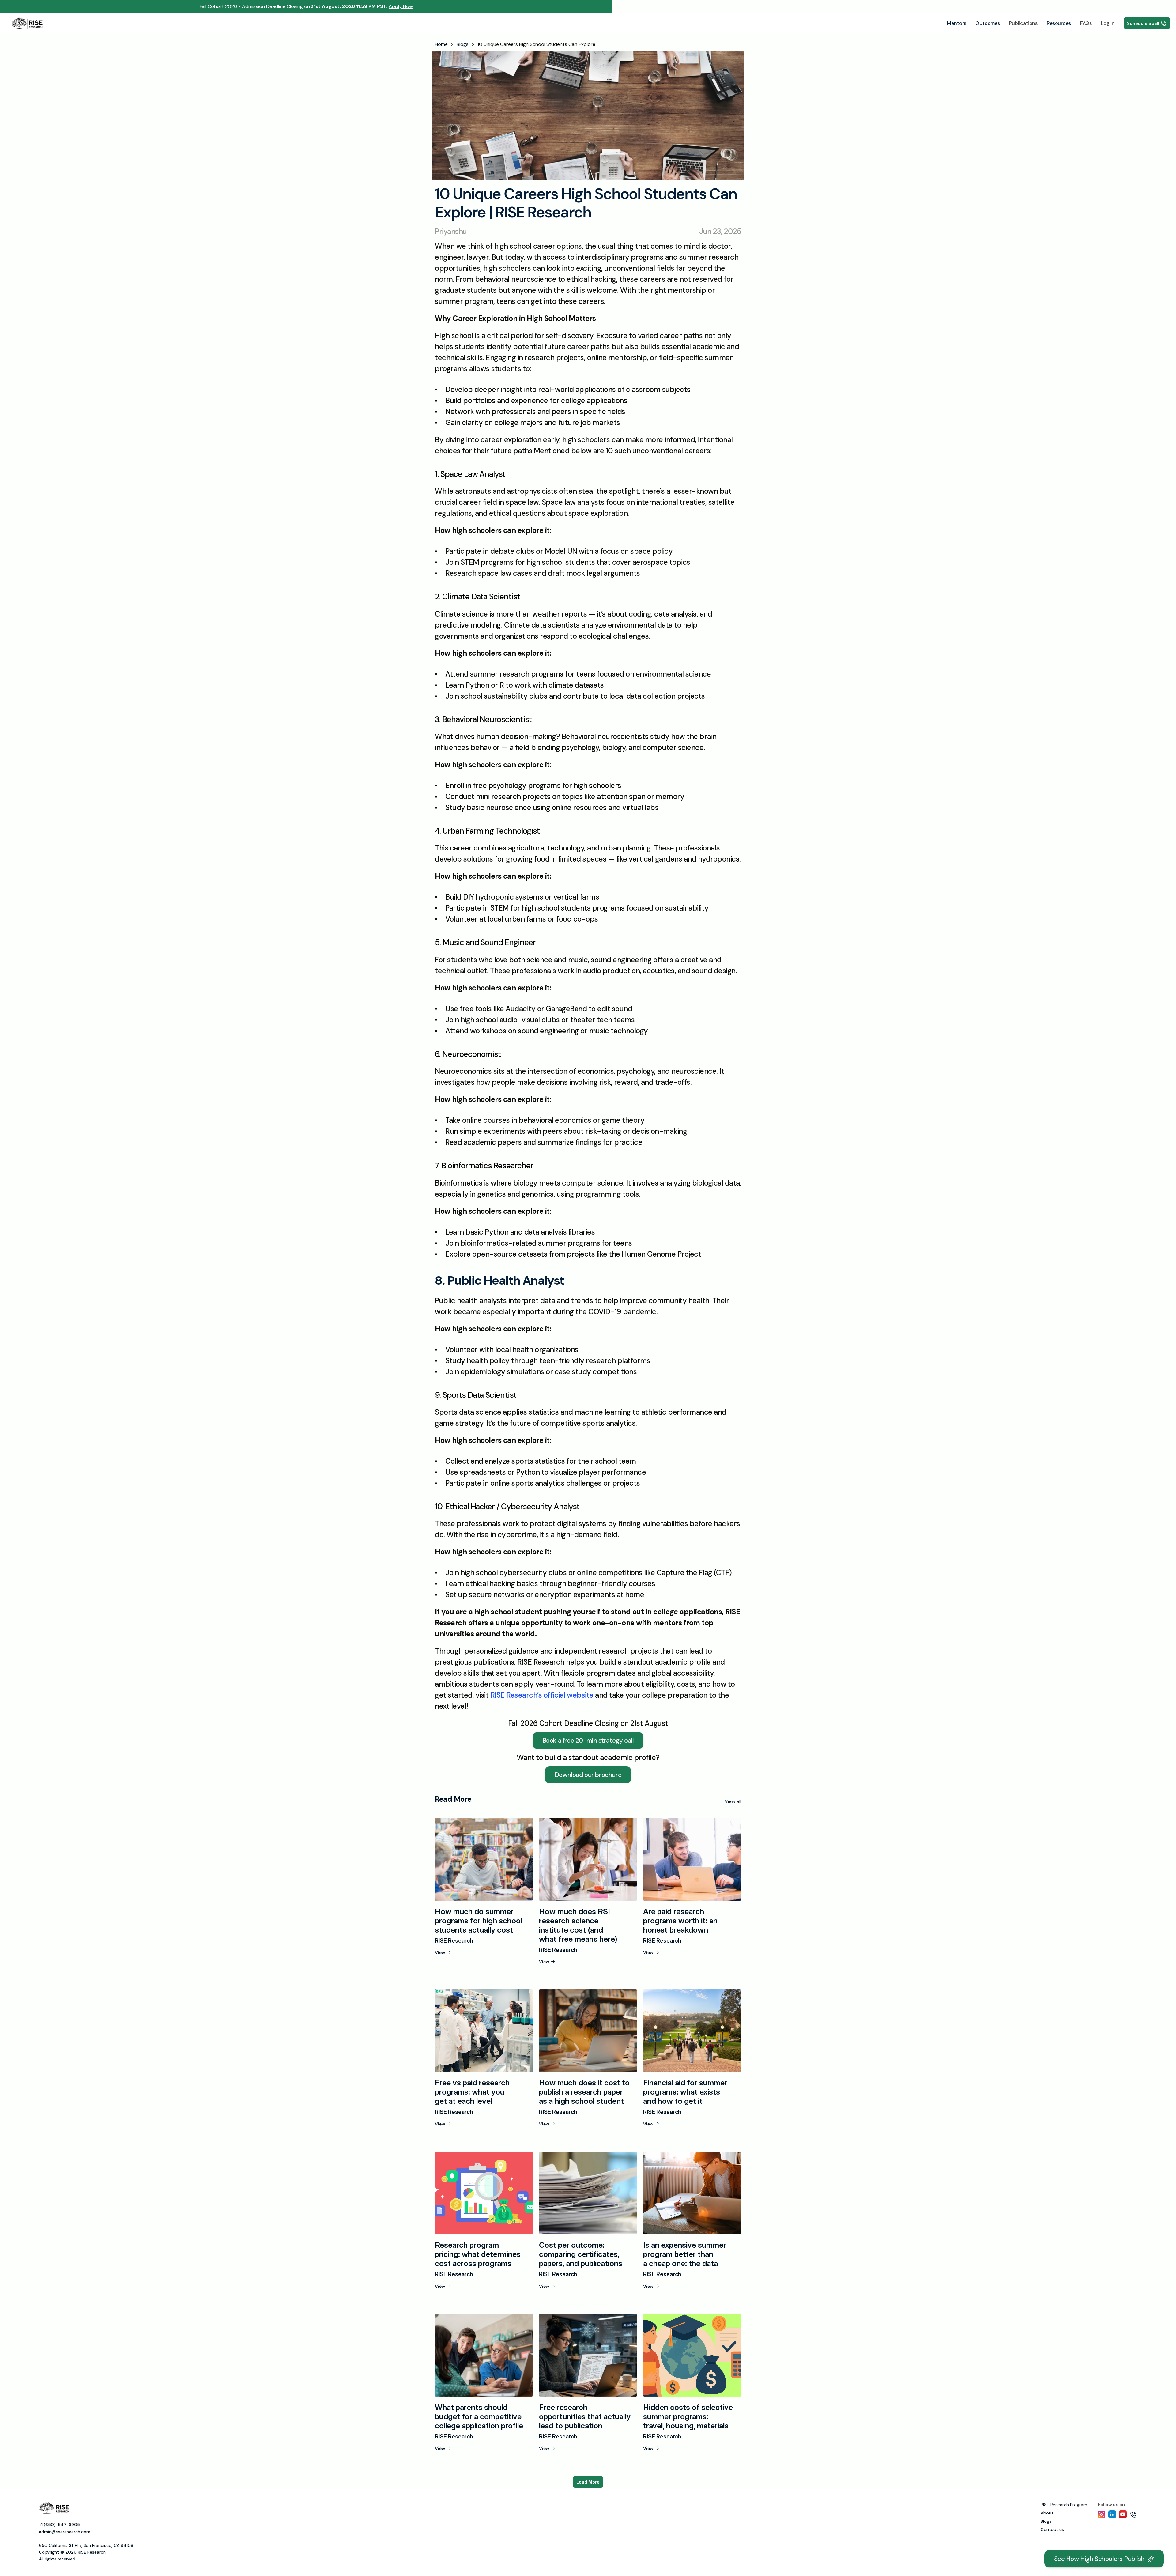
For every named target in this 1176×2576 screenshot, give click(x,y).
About (1047, 2513)
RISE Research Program (1064, 2505)
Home (441, 44)
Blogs (463, 44)
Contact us (1052, 2529)
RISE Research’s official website (542, 1695)
